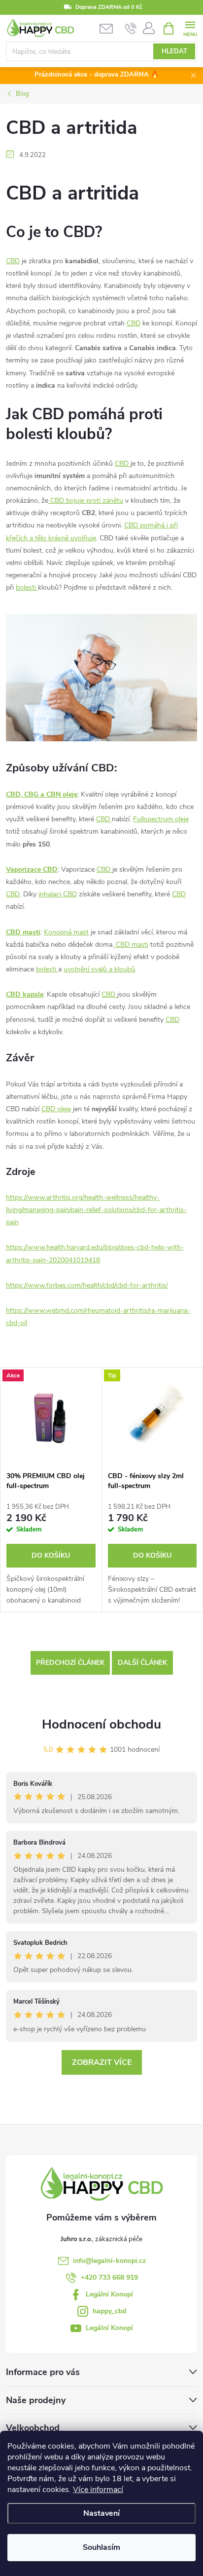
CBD (13, 261)
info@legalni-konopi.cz (109, 2261)
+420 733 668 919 (109, 2277)
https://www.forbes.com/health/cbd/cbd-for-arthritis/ (87, 1285)
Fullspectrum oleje (161, 819)
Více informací (98, 2490)
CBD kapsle (25, 994)
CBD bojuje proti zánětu (86, 501)
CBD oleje (56, 1109)
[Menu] (190, 28)
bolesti (27, 587)
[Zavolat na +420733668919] (131, 29)
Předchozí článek (70, 1663)
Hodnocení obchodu (101, 1724)
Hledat (174, 51)
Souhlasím (101, 2547)
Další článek (142, 1663)
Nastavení (101, 2513)
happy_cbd (109, 2311)
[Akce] (51, 1417)
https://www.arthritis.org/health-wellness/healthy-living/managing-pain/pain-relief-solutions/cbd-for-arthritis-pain (96, 1210)
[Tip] (152, 1417)
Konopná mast (66, 932)
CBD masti (23, 932)
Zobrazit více (102, 2062)
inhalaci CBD (58, 894)
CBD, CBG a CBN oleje (42, 794)
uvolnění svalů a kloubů (99, 969)
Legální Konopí (109, 2294)
